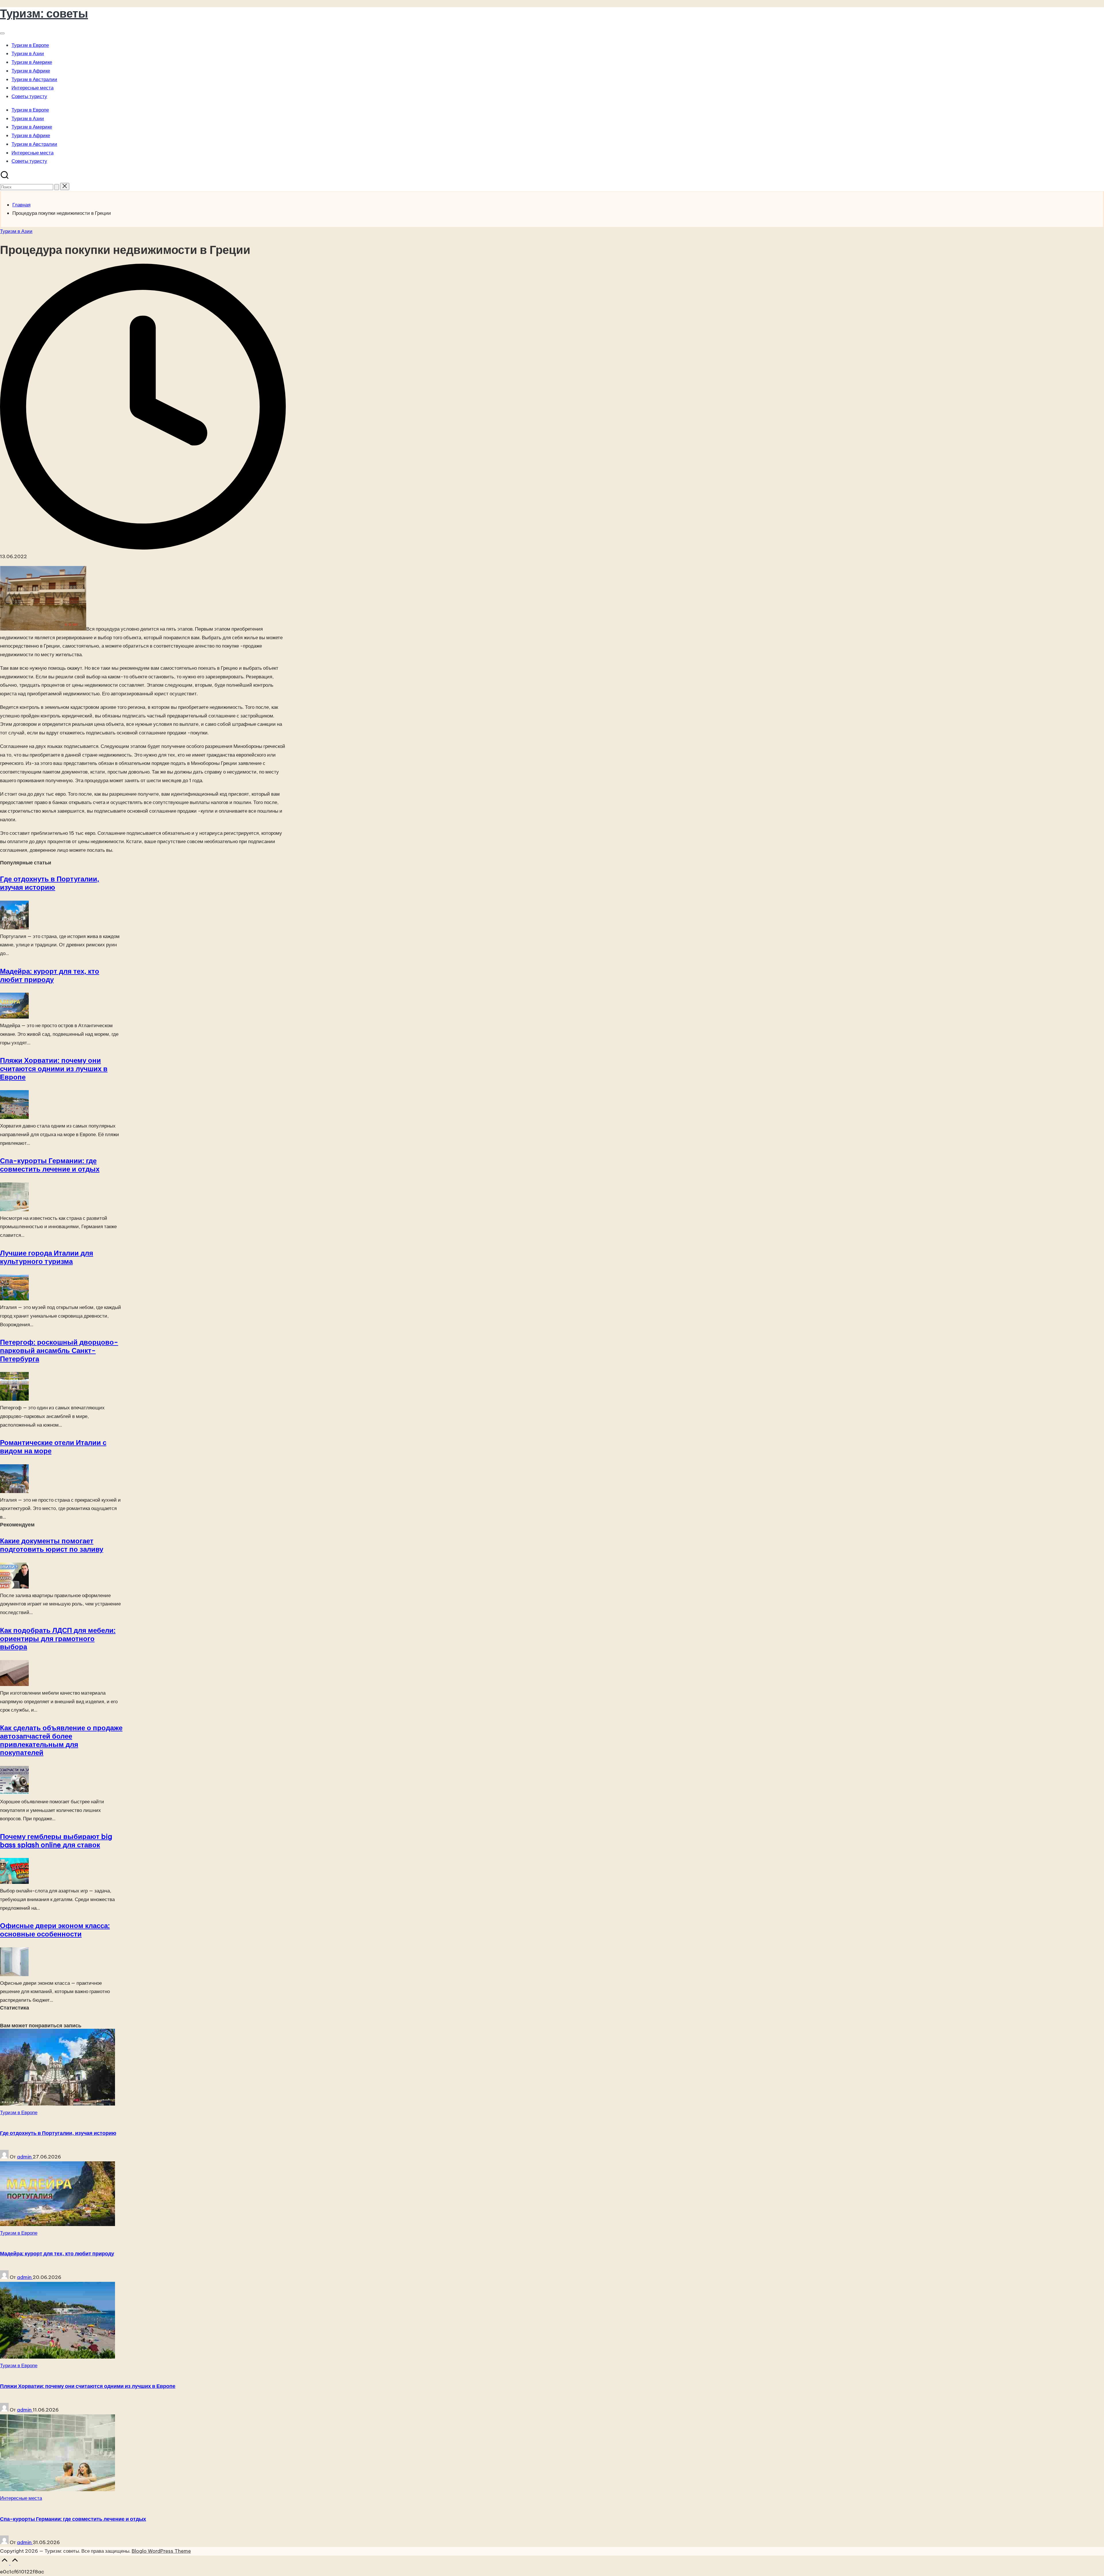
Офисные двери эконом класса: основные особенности (55, 1930)
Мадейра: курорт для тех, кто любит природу (50, 975)
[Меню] (2, 33)
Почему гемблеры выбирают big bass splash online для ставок (56, 1841)
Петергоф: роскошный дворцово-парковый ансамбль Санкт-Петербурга (59, 1350)
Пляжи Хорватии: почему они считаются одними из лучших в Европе (54, 1069)
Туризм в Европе (19, 2112)
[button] (57, 187)
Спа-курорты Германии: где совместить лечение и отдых (50, 1165)
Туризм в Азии (16, 231)
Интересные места (21, 2498)
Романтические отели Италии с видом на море (53, 1447)
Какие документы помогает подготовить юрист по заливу (52, 1545)
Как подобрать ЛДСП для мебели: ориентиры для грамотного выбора (58, 1639)
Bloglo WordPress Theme (161, 2551)
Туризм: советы (44, 13)
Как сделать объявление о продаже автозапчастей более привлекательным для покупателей (61, 1740)
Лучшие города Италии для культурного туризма (47, 1257)
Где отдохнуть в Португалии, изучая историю (50, 883)
